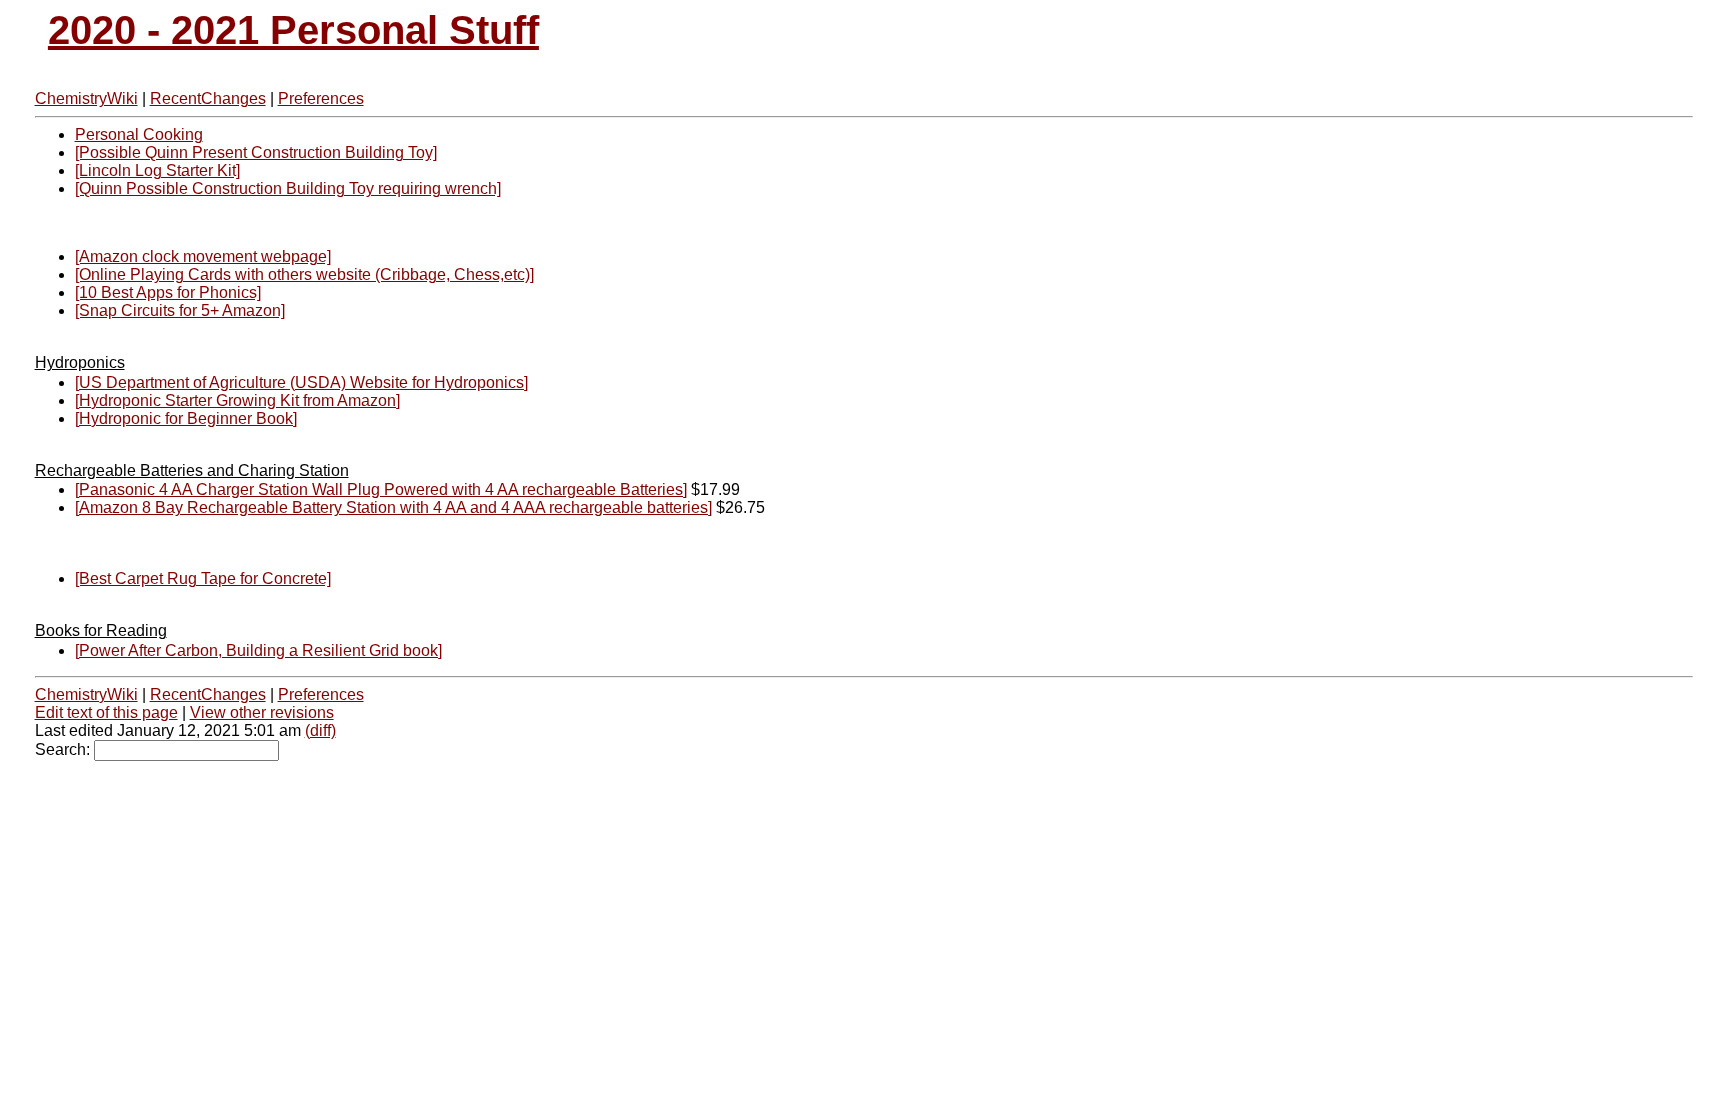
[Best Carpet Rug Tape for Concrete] (203, 578)
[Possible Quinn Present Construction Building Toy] (256, 152)
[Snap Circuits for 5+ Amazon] (180, 310)
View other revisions (262, 712)
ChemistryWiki (86, 98)
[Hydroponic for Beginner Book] (186, 418)
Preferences (321, 98)
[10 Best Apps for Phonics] (168, 292)
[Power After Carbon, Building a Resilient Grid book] (258, 650)
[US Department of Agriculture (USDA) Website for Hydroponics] (301, 382)
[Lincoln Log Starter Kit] (157, 170)
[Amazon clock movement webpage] (203, 256)
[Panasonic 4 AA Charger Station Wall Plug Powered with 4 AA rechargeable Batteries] (381, 489)
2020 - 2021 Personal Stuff (293, 30)
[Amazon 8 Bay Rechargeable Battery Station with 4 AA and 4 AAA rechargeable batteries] (393, 507)
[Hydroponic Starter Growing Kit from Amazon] (237, 400)
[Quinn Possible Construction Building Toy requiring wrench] (288, 188)
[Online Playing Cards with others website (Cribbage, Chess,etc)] (304, 274)
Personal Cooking (139, 134)
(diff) (320, 730)
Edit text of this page (106, 712)
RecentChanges (208, 98)
